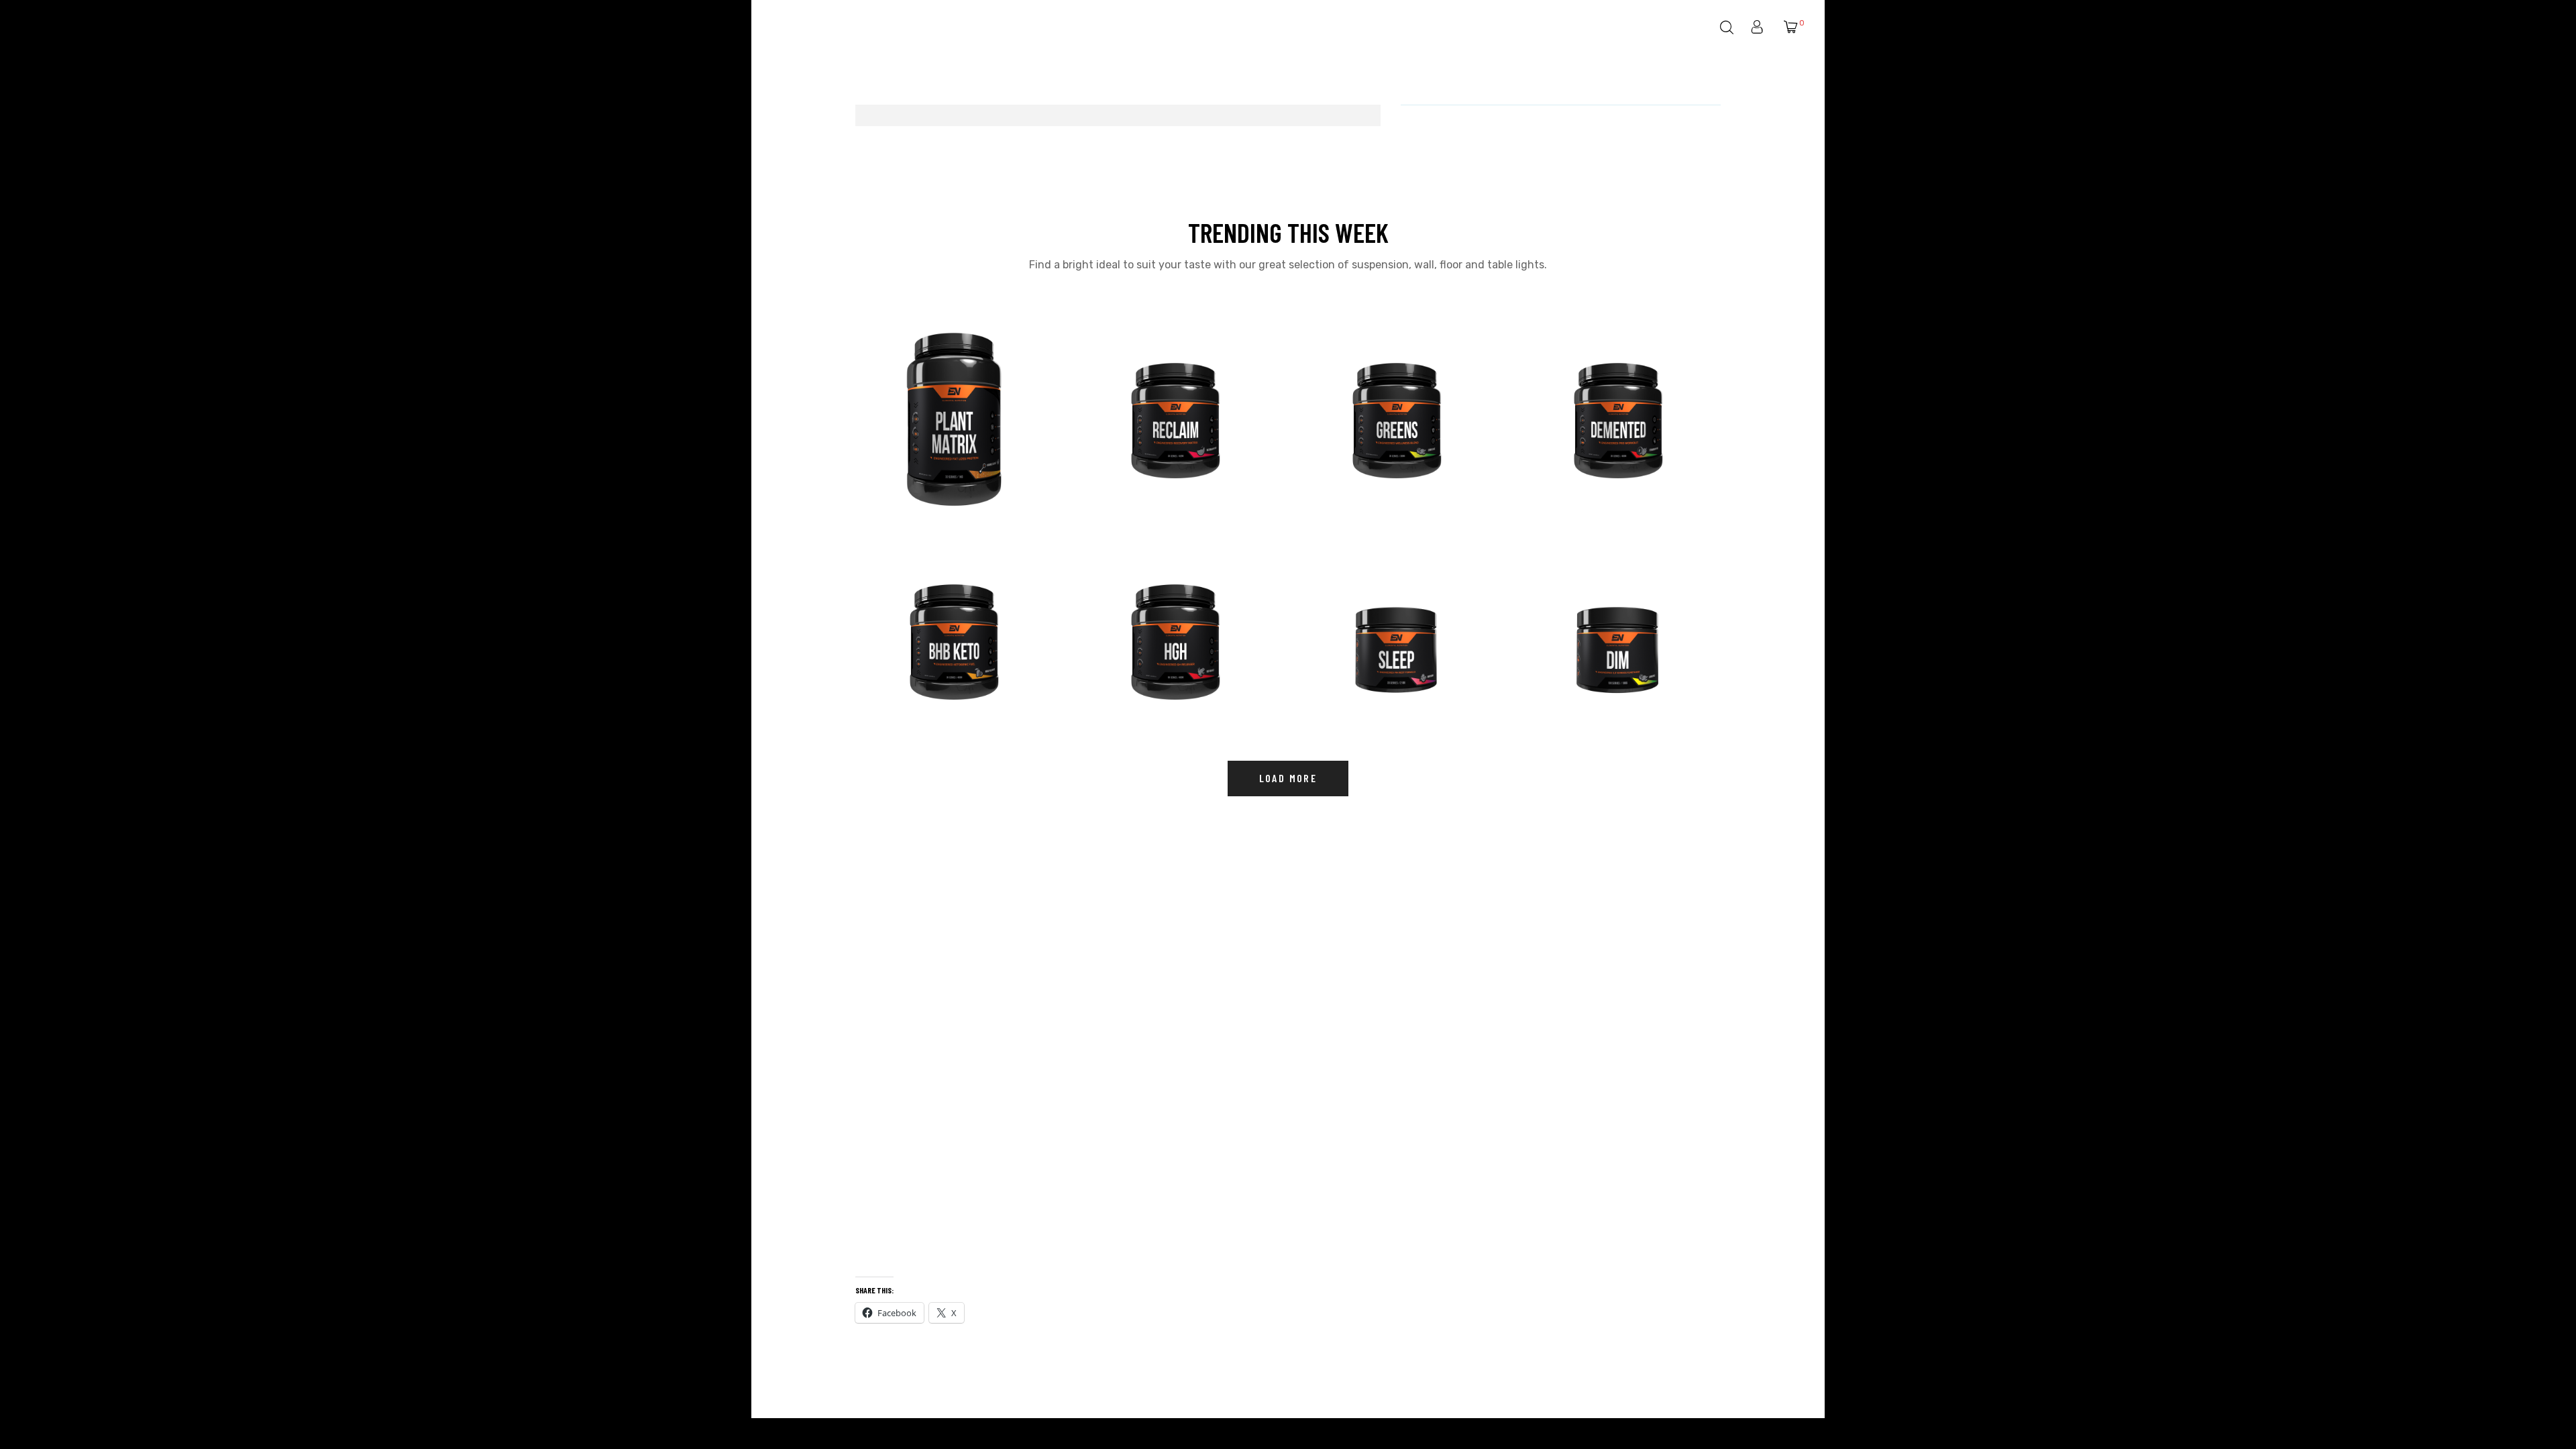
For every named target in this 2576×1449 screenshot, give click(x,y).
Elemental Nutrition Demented (1614, 441)
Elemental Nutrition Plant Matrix (942, 435)
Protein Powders (916, 459)
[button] (1288, 779)
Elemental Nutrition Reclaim (1167, 441)
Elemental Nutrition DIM (1600, 663)
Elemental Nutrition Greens (1387, 441)
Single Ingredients (1582, 681)
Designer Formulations (1149, 459)
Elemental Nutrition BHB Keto (948, 663)
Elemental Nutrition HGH (1158, 663)
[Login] (1759, 28)
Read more (956, 496)
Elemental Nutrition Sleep (1384, 663)
